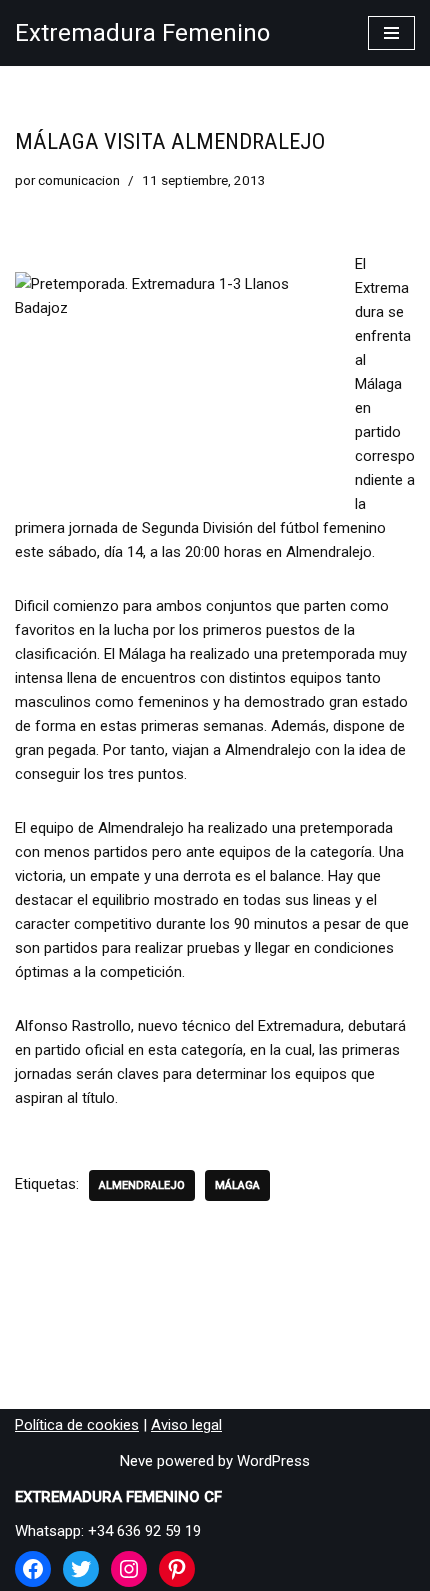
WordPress (273, 1461)
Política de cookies (77, 1425)
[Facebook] (33, 1569)
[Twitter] (81, 1569)
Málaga (237, 1185)
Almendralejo (142, 1185)
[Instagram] (129, 1569)
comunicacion (79, 180)
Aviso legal (186, 1425)
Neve (136, 1461)
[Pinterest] (177, 1569)
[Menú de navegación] (391, 33)
